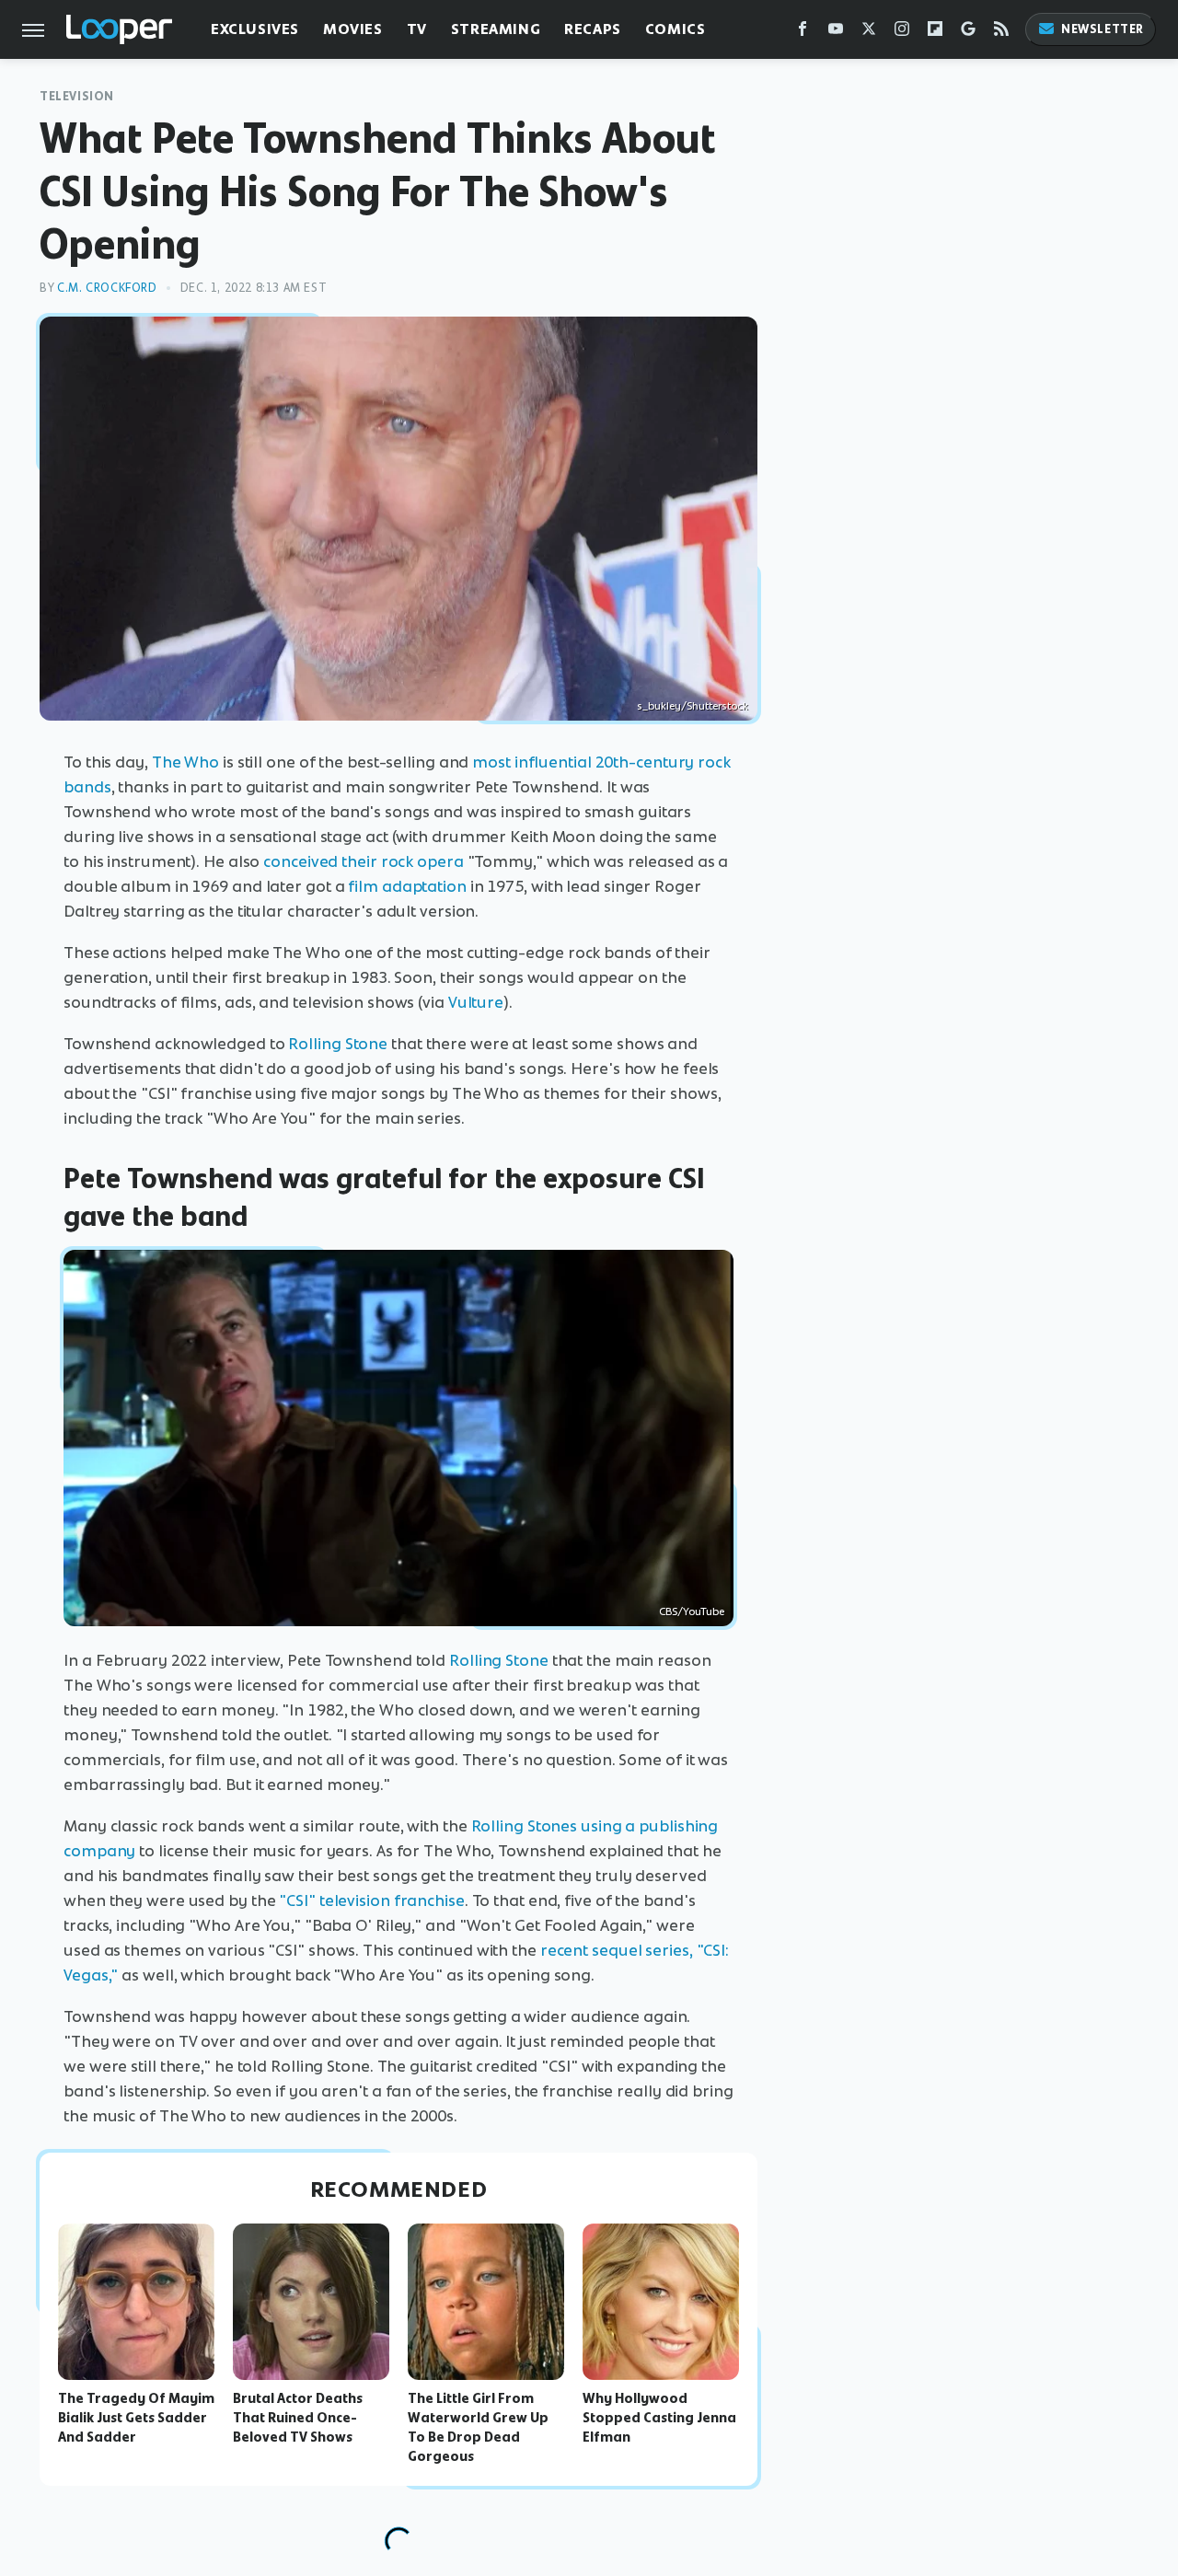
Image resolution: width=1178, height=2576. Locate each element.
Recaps (593, 29)
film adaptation (407, 886)
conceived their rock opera (363, 861)
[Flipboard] (935, 33)
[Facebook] (803, 33)
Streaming (496, 29)
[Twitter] (869, 33)
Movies (353, 29)
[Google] (968, 33)
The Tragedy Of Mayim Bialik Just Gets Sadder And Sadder (136, 2418)
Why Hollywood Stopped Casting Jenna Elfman (659, 2418)
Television (77, 96)
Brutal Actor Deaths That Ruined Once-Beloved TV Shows (298, 2418)
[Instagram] (902, 33)
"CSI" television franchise (371, 1900)
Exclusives (255, 29)
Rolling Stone (338, 1044)
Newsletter (1103, 29)
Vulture (476, 1002)
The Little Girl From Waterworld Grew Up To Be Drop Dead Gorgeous (478, 2427)
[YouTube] (836, 33)
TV (417, 29)
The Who (185, 762)
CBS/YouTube (692, 1611)
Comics (676, 29)
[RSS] (1001, 33)
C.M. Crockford (107, 288)
